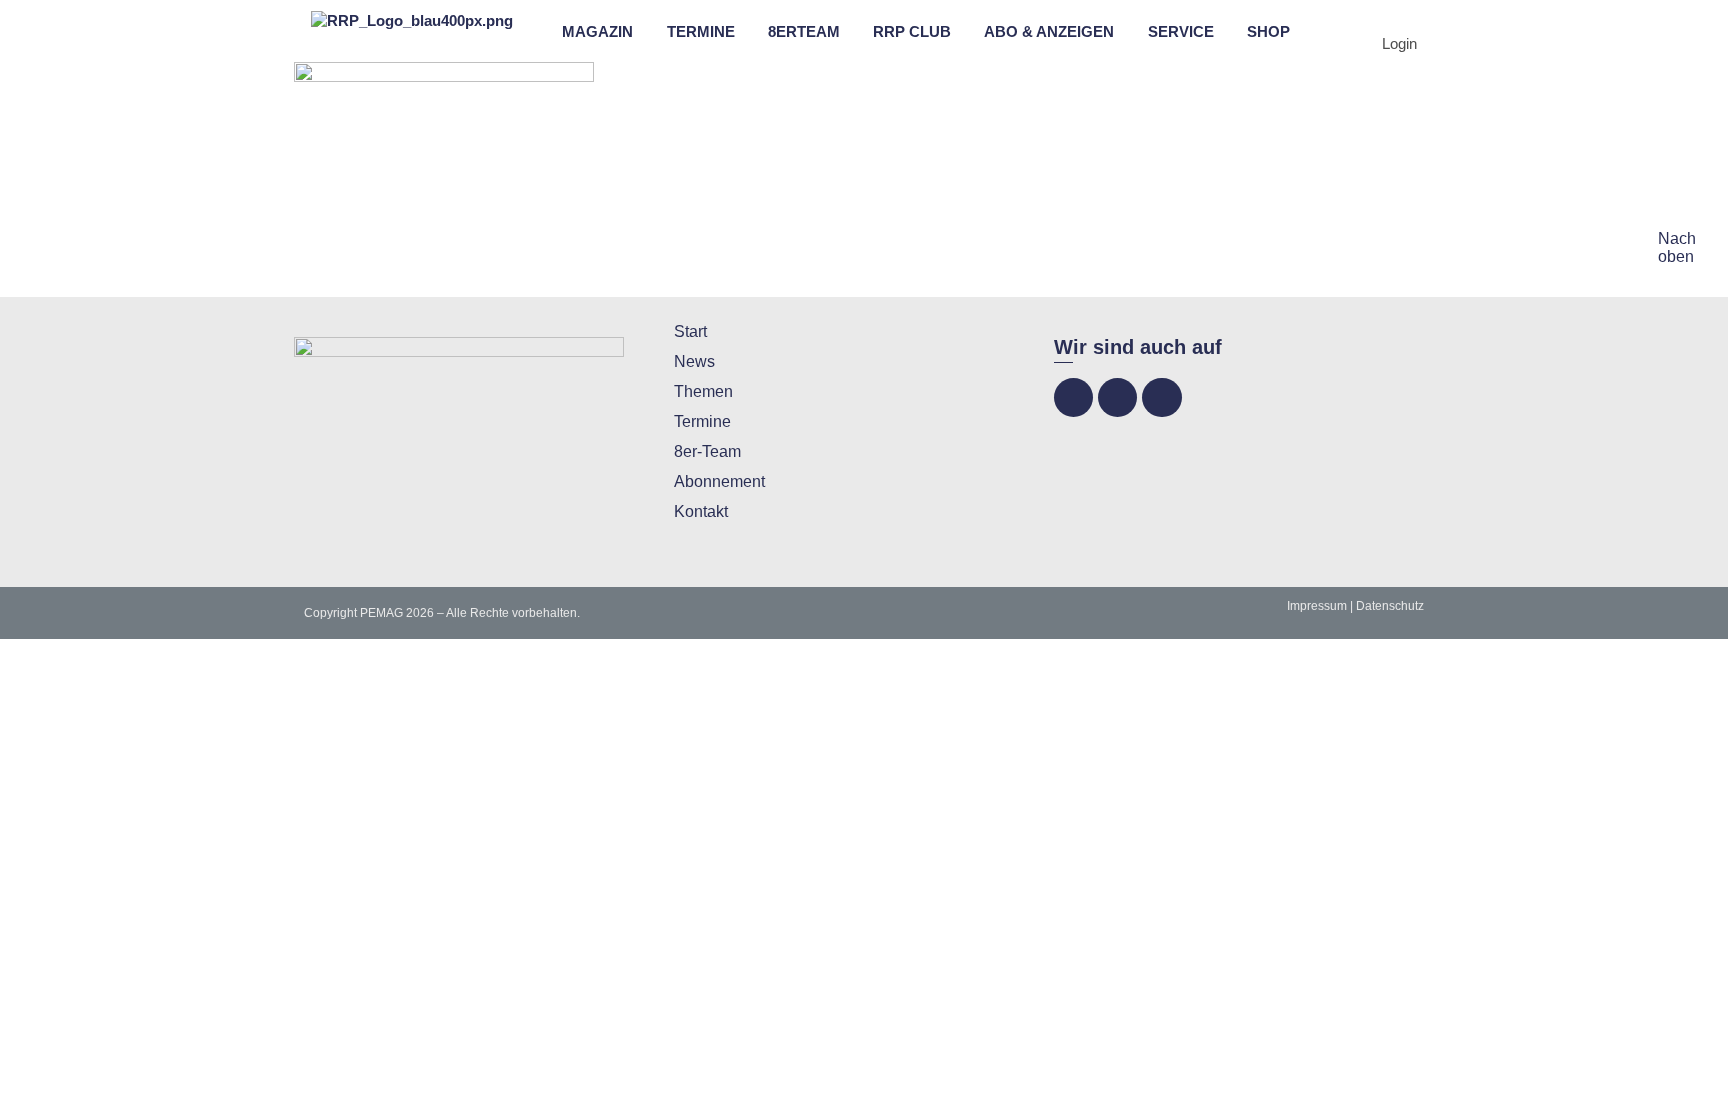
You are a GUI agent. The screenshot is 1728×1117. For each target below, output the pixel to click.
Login (1399, 43)
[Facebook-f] (1073, 397)
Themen (703, 391)
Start (690, 331)
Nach (1677, 238)
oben (1676, 256)
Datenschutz (1390, 606)
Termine (702, 421)
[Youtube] (1161, 397)
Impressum (1317, 606)
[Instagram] (1117, 397)
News (694, 361)
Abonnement (719, 481)
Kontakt (701, 511)
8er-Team (707, 451)
